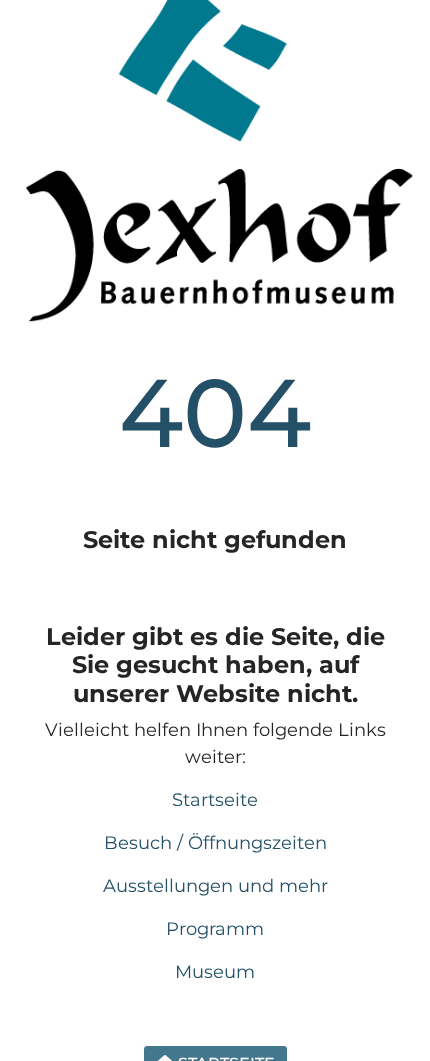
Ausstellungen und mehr (215, 886)
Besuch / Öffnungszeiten (215, 843)
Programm (215, 929)
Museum (215, 972)
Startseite (215, 800)
